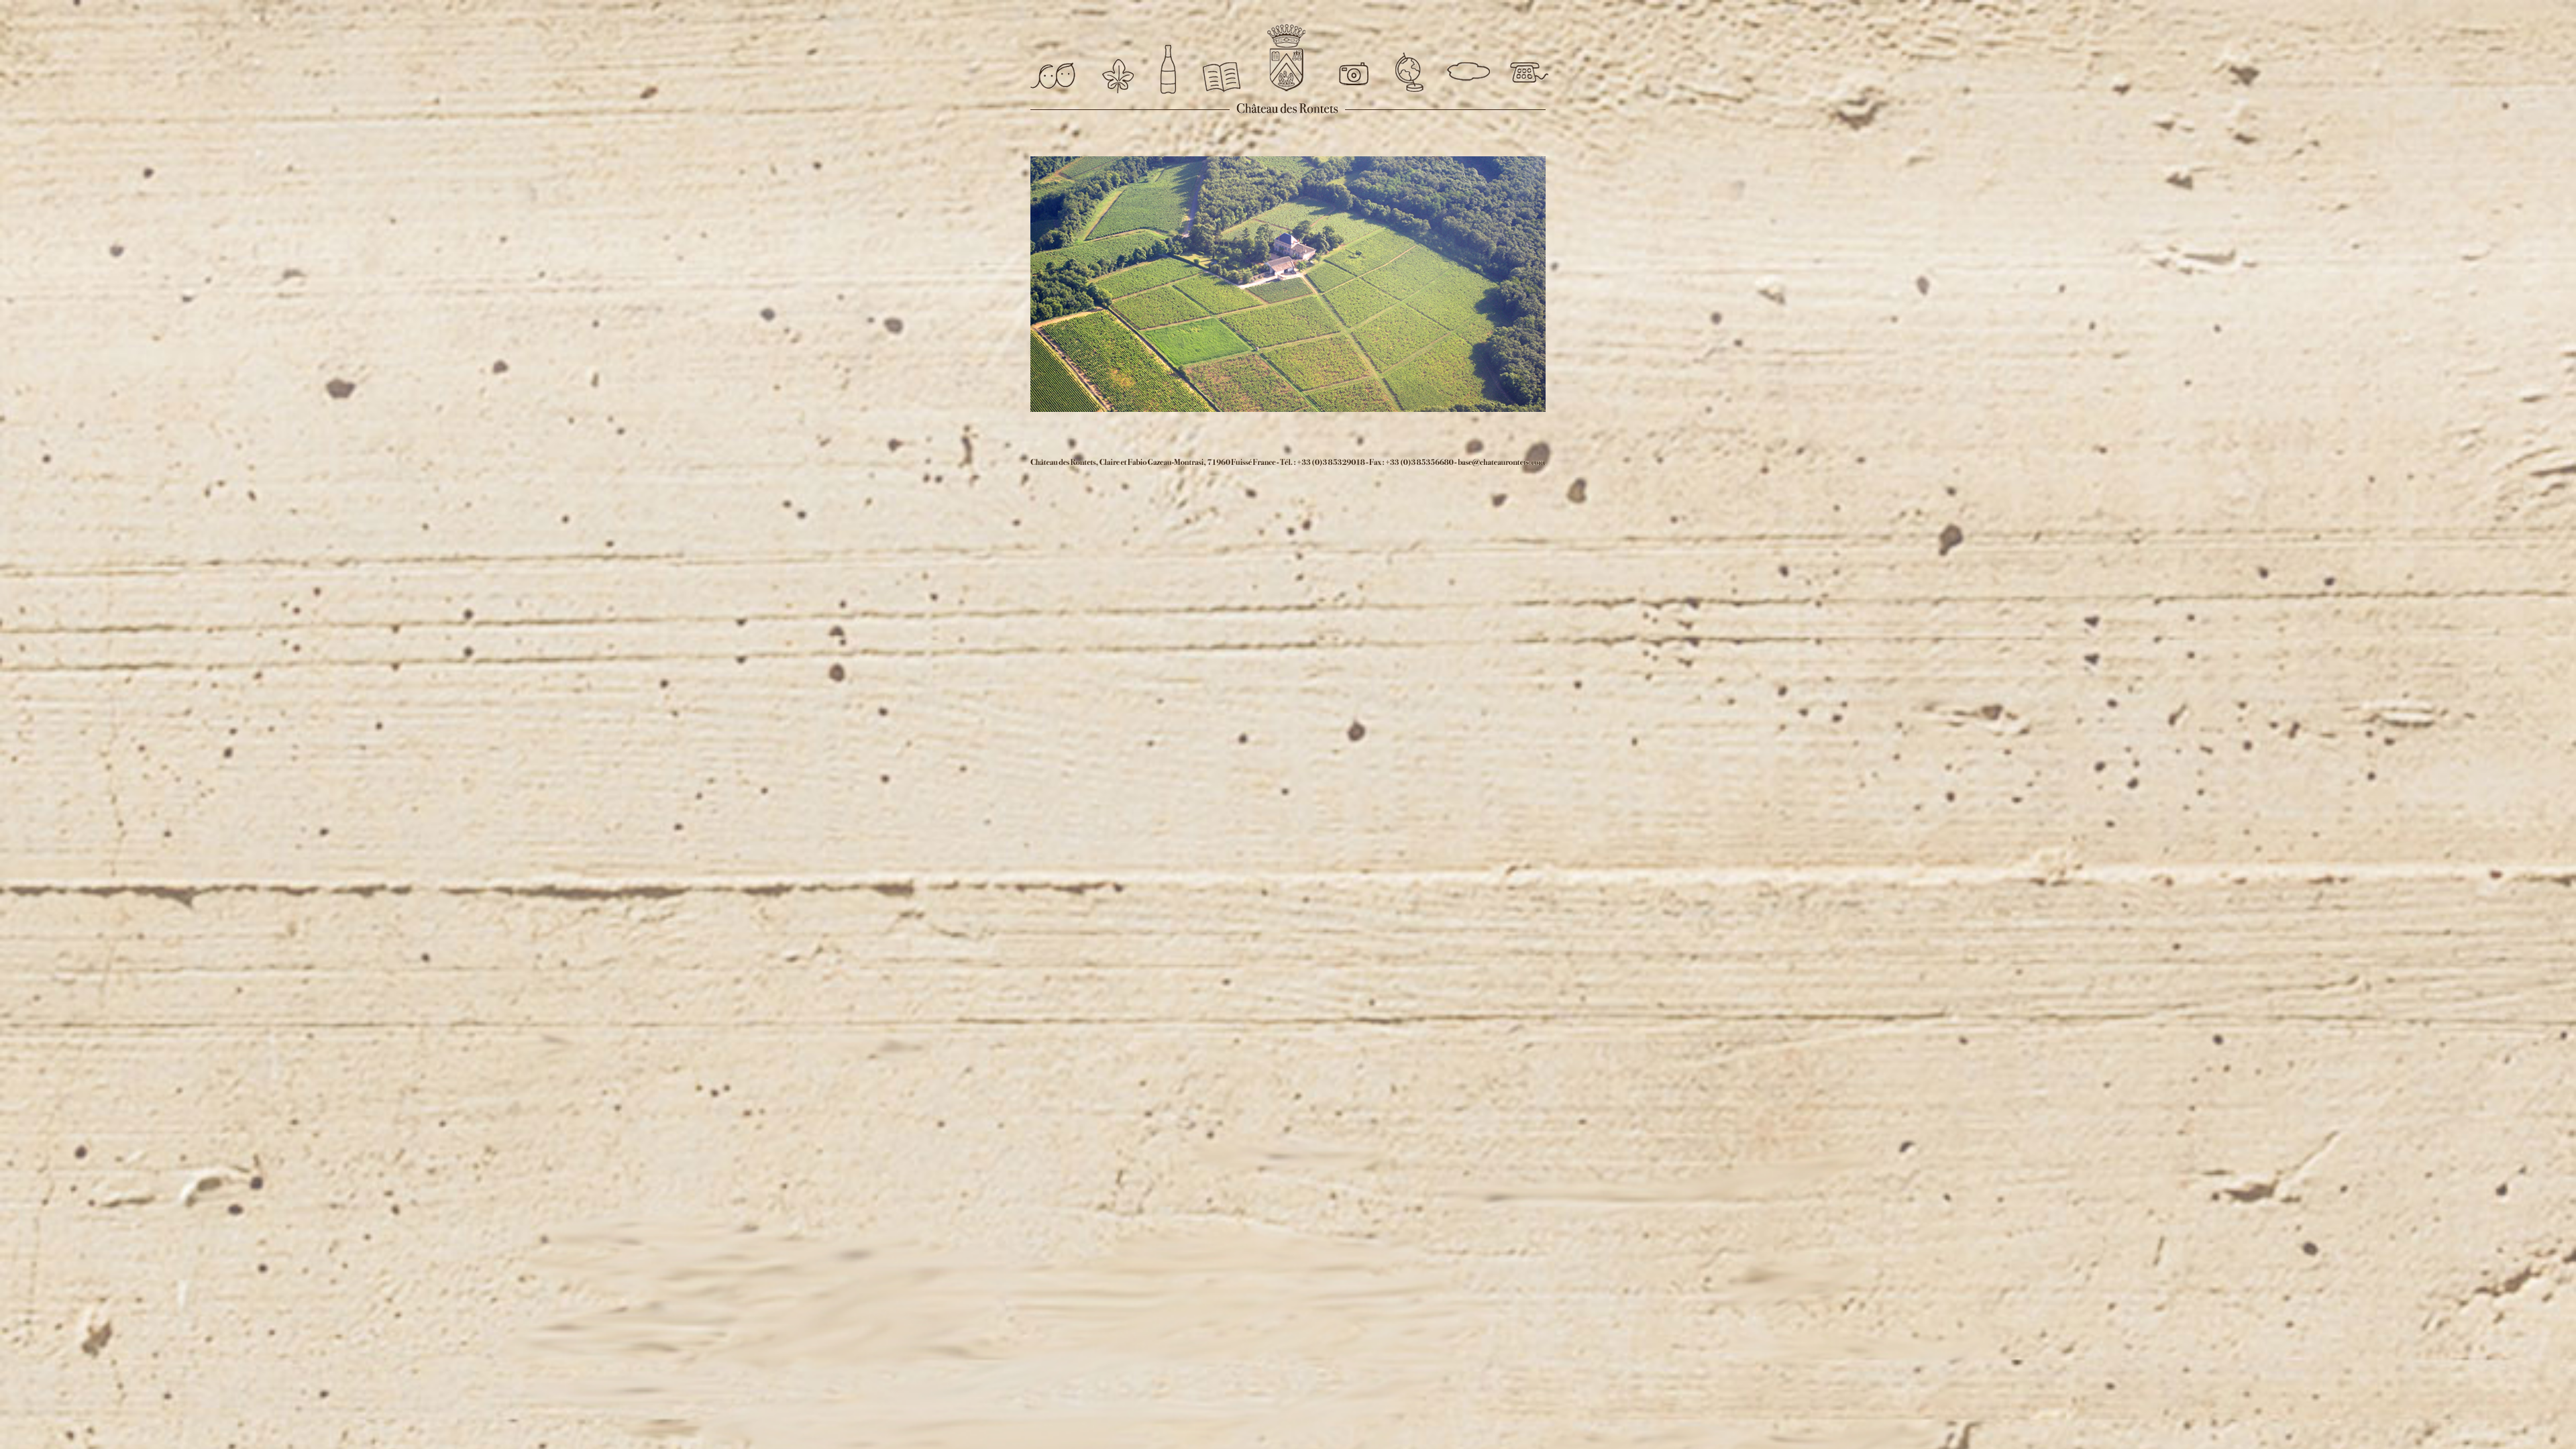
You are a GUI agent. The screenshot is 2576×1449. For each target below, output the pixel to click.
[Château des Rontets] (1286, 58)
